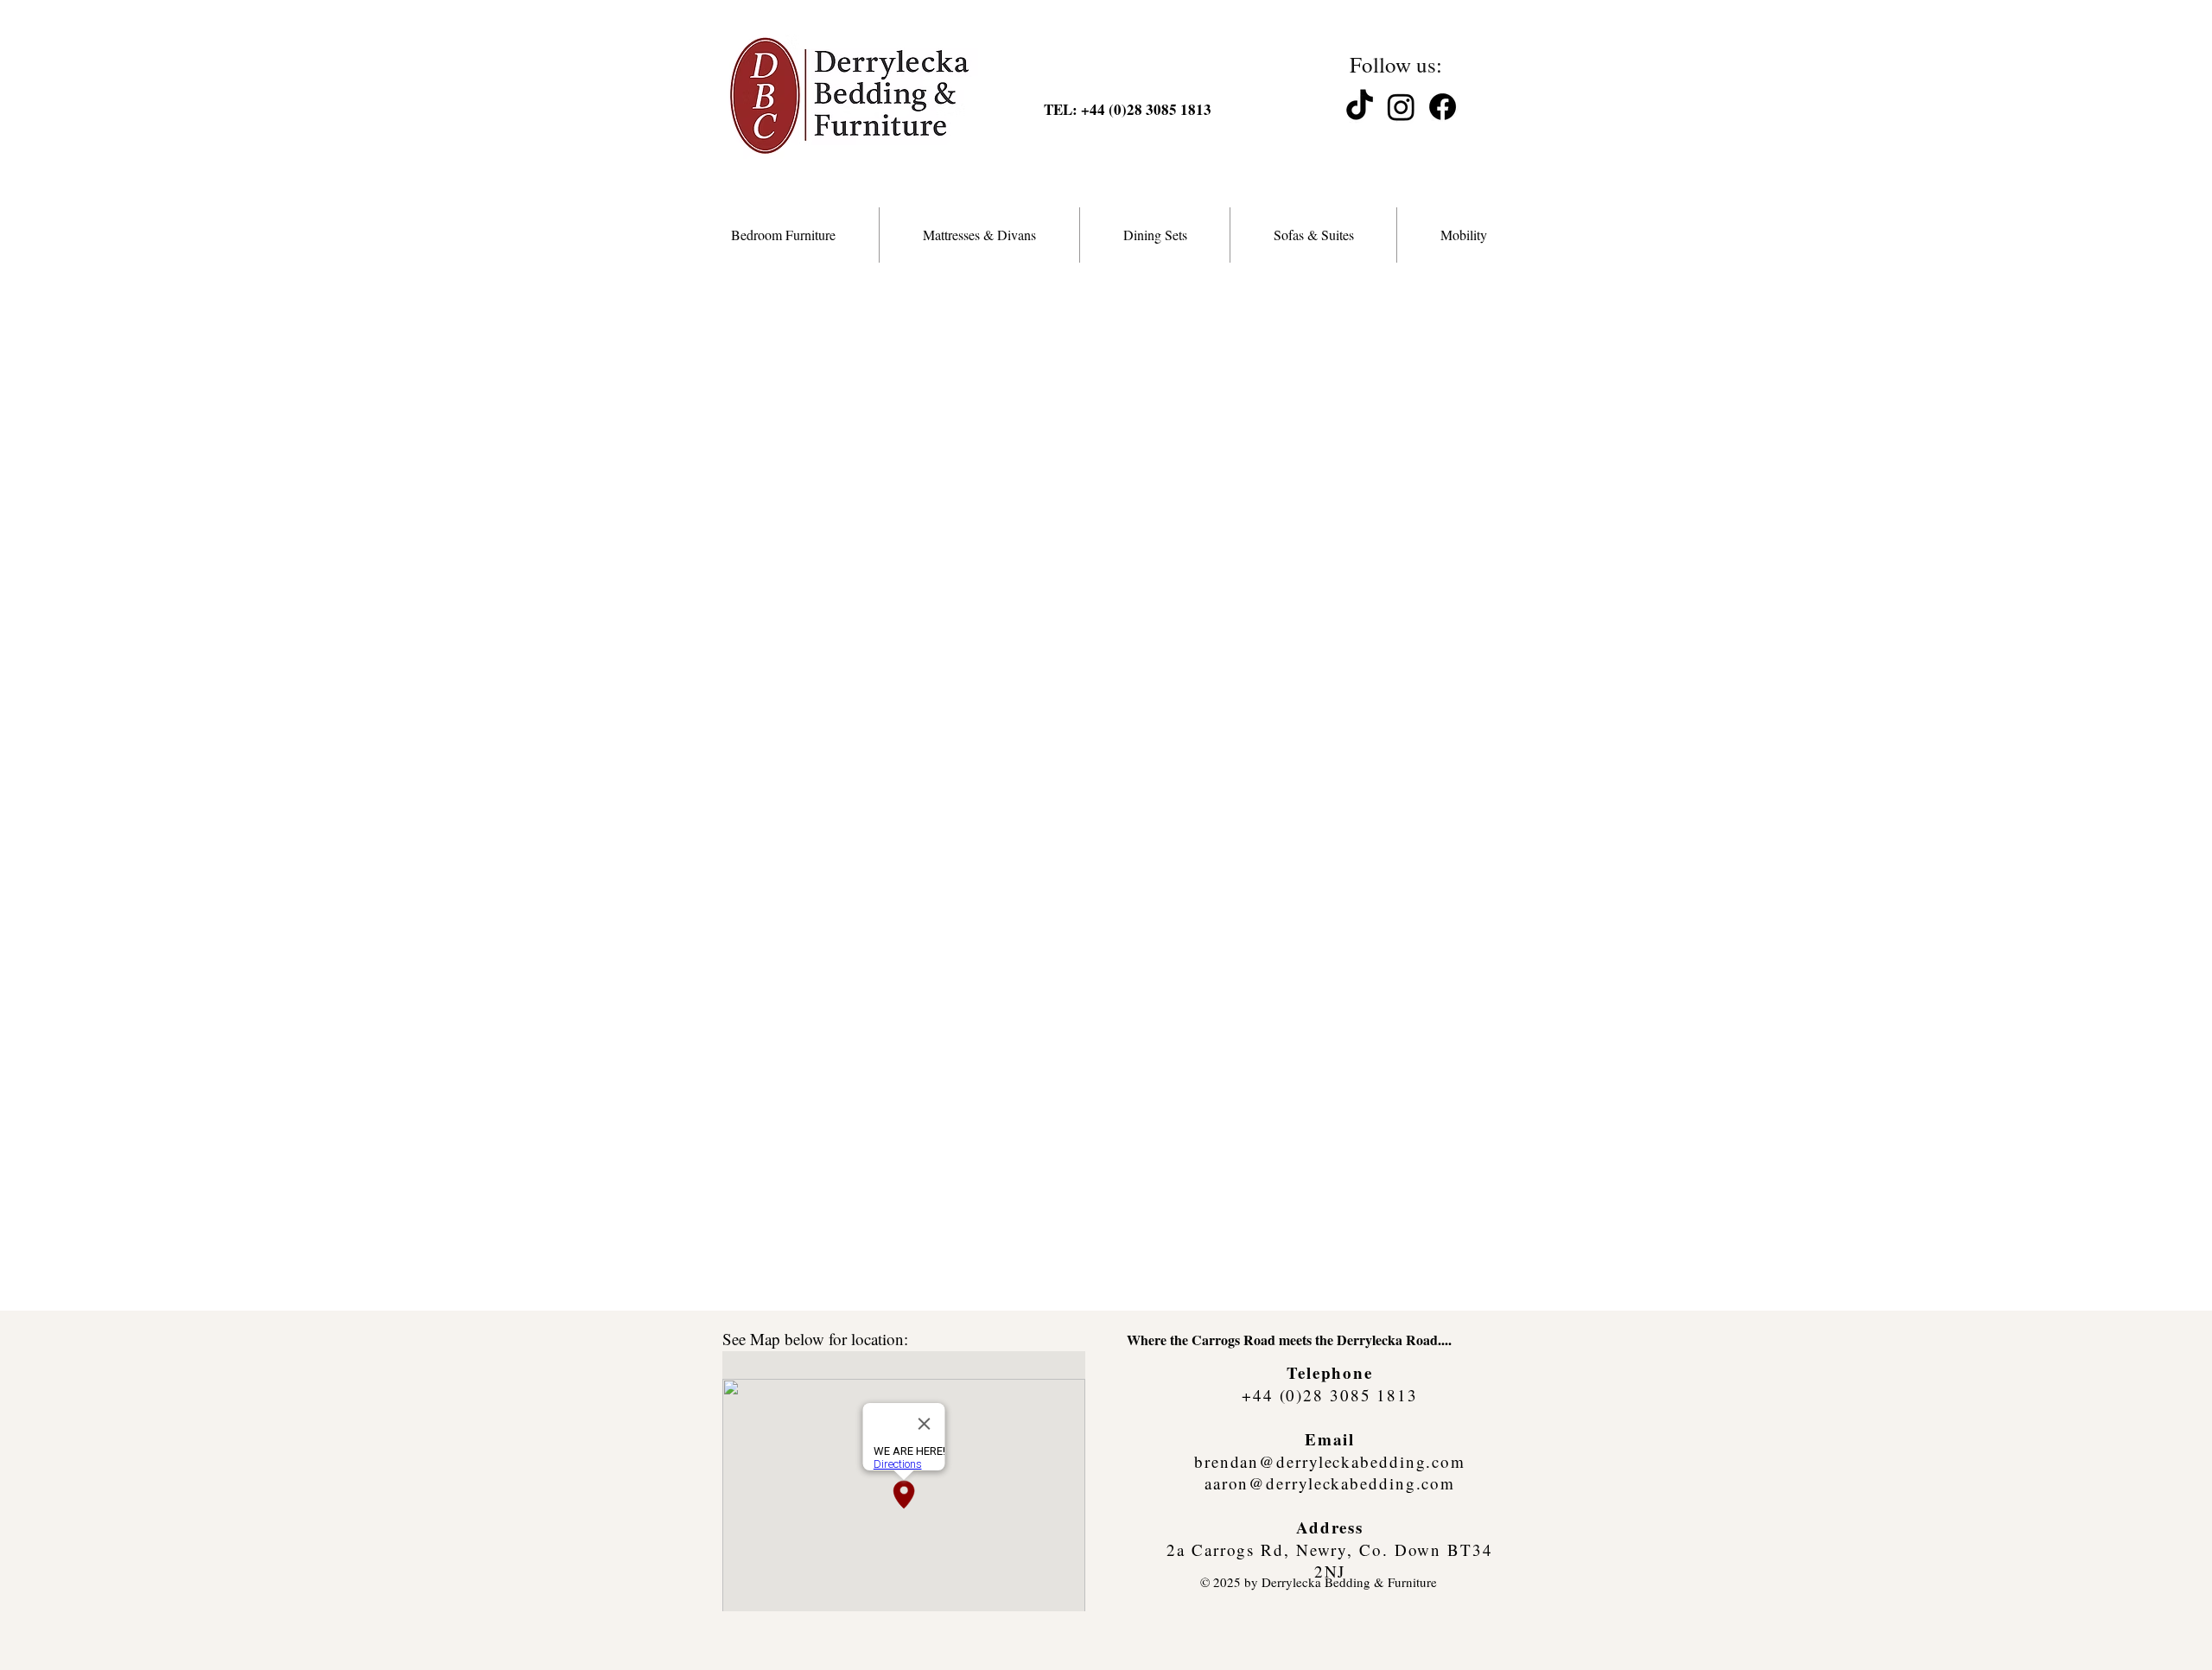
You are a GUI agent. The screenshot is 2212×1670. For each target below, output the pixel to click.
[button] (783, 235)
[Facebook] (1443, 107)
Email (1330, 1439)
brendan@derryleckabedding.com (1330, 1461)
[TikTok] (1360, 107)
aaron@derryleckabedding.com (1330, 1483)
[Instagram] (1401, 107)
